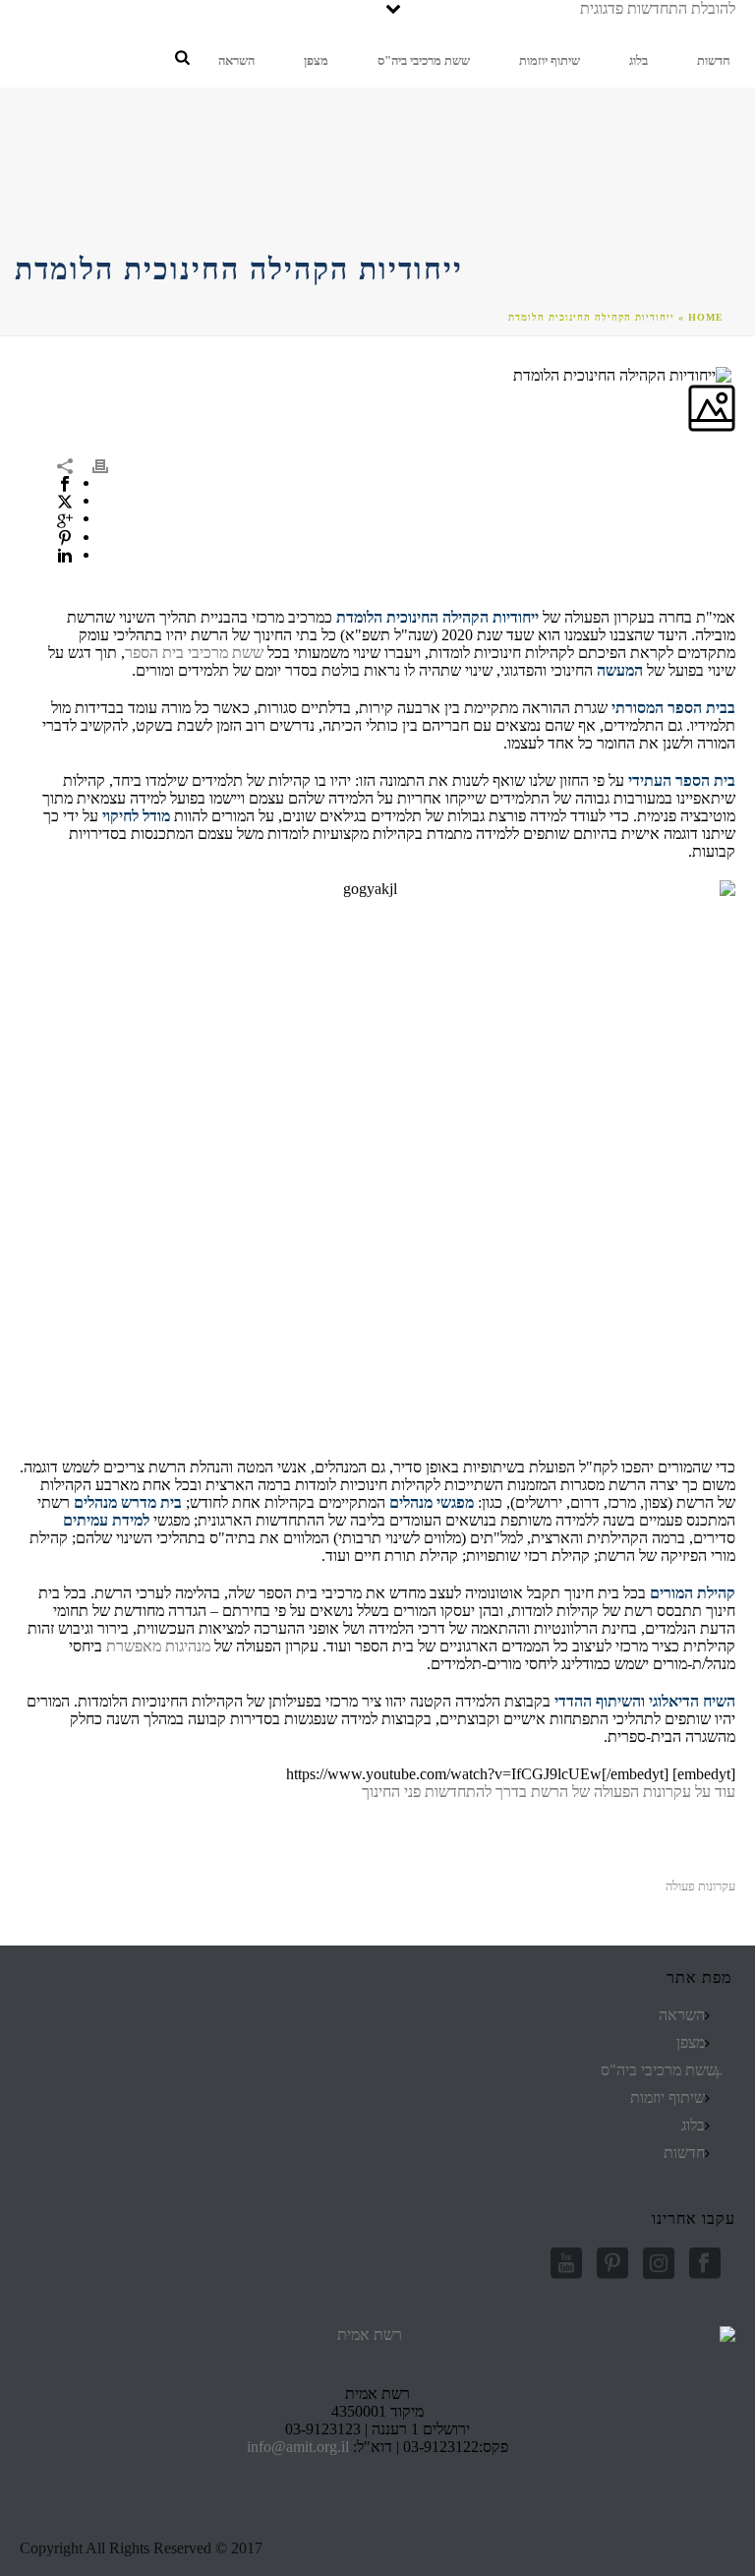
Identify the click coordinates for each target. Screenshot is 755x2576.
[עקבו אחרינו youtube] (566, 2265)
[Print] (110, 464)
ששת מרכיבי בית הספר (194, 653)
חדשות (714, 60)
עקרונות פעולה (700, 1886)
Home (706, 317)
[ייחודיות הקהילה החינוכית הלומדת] (733, 374)
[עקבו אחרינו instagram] (659, 2265)
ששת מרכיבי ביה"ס (424, 60)
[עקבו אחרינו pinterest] (612, 2265)
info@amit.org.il (298, 2447)
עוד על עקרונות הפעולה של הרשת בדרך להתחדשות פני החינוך (549, 1792)
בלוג (639, 60)
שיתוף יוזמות (550, 60)
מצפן (316, 60)
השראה (236, 60)
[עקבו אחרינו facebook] (705, 2265)
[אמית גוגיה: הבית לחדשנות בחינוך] (637, 18)
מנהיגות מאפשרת (158, 1646)
